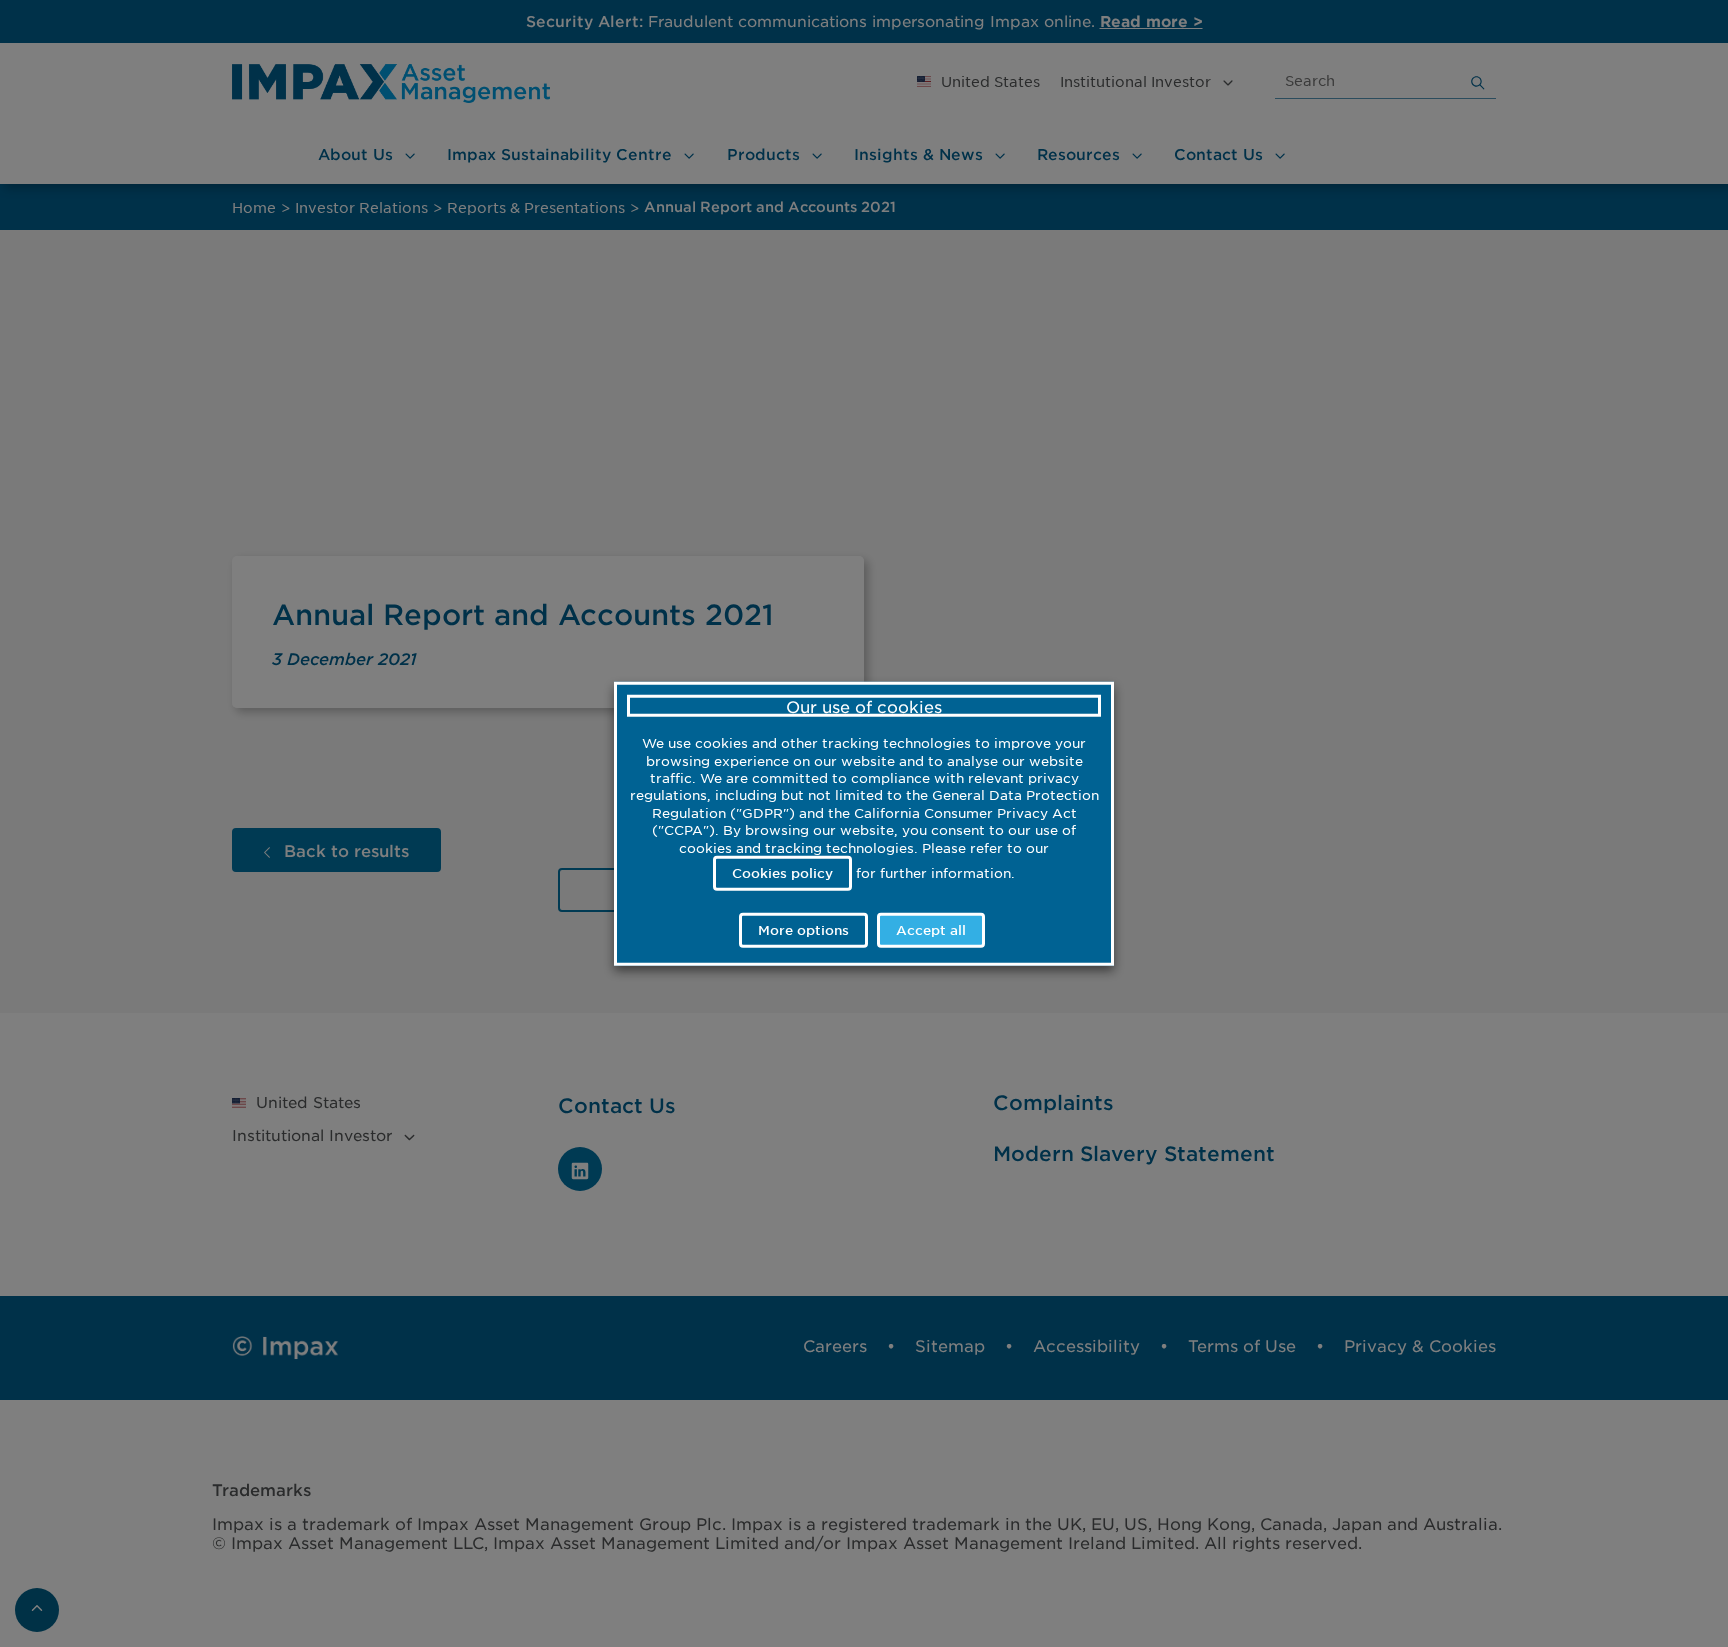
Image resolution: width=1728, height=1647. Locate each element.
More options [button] (803, 930)
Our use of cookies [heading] (864, 705)
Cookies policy (782, 872)
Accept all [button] (931, 930)
